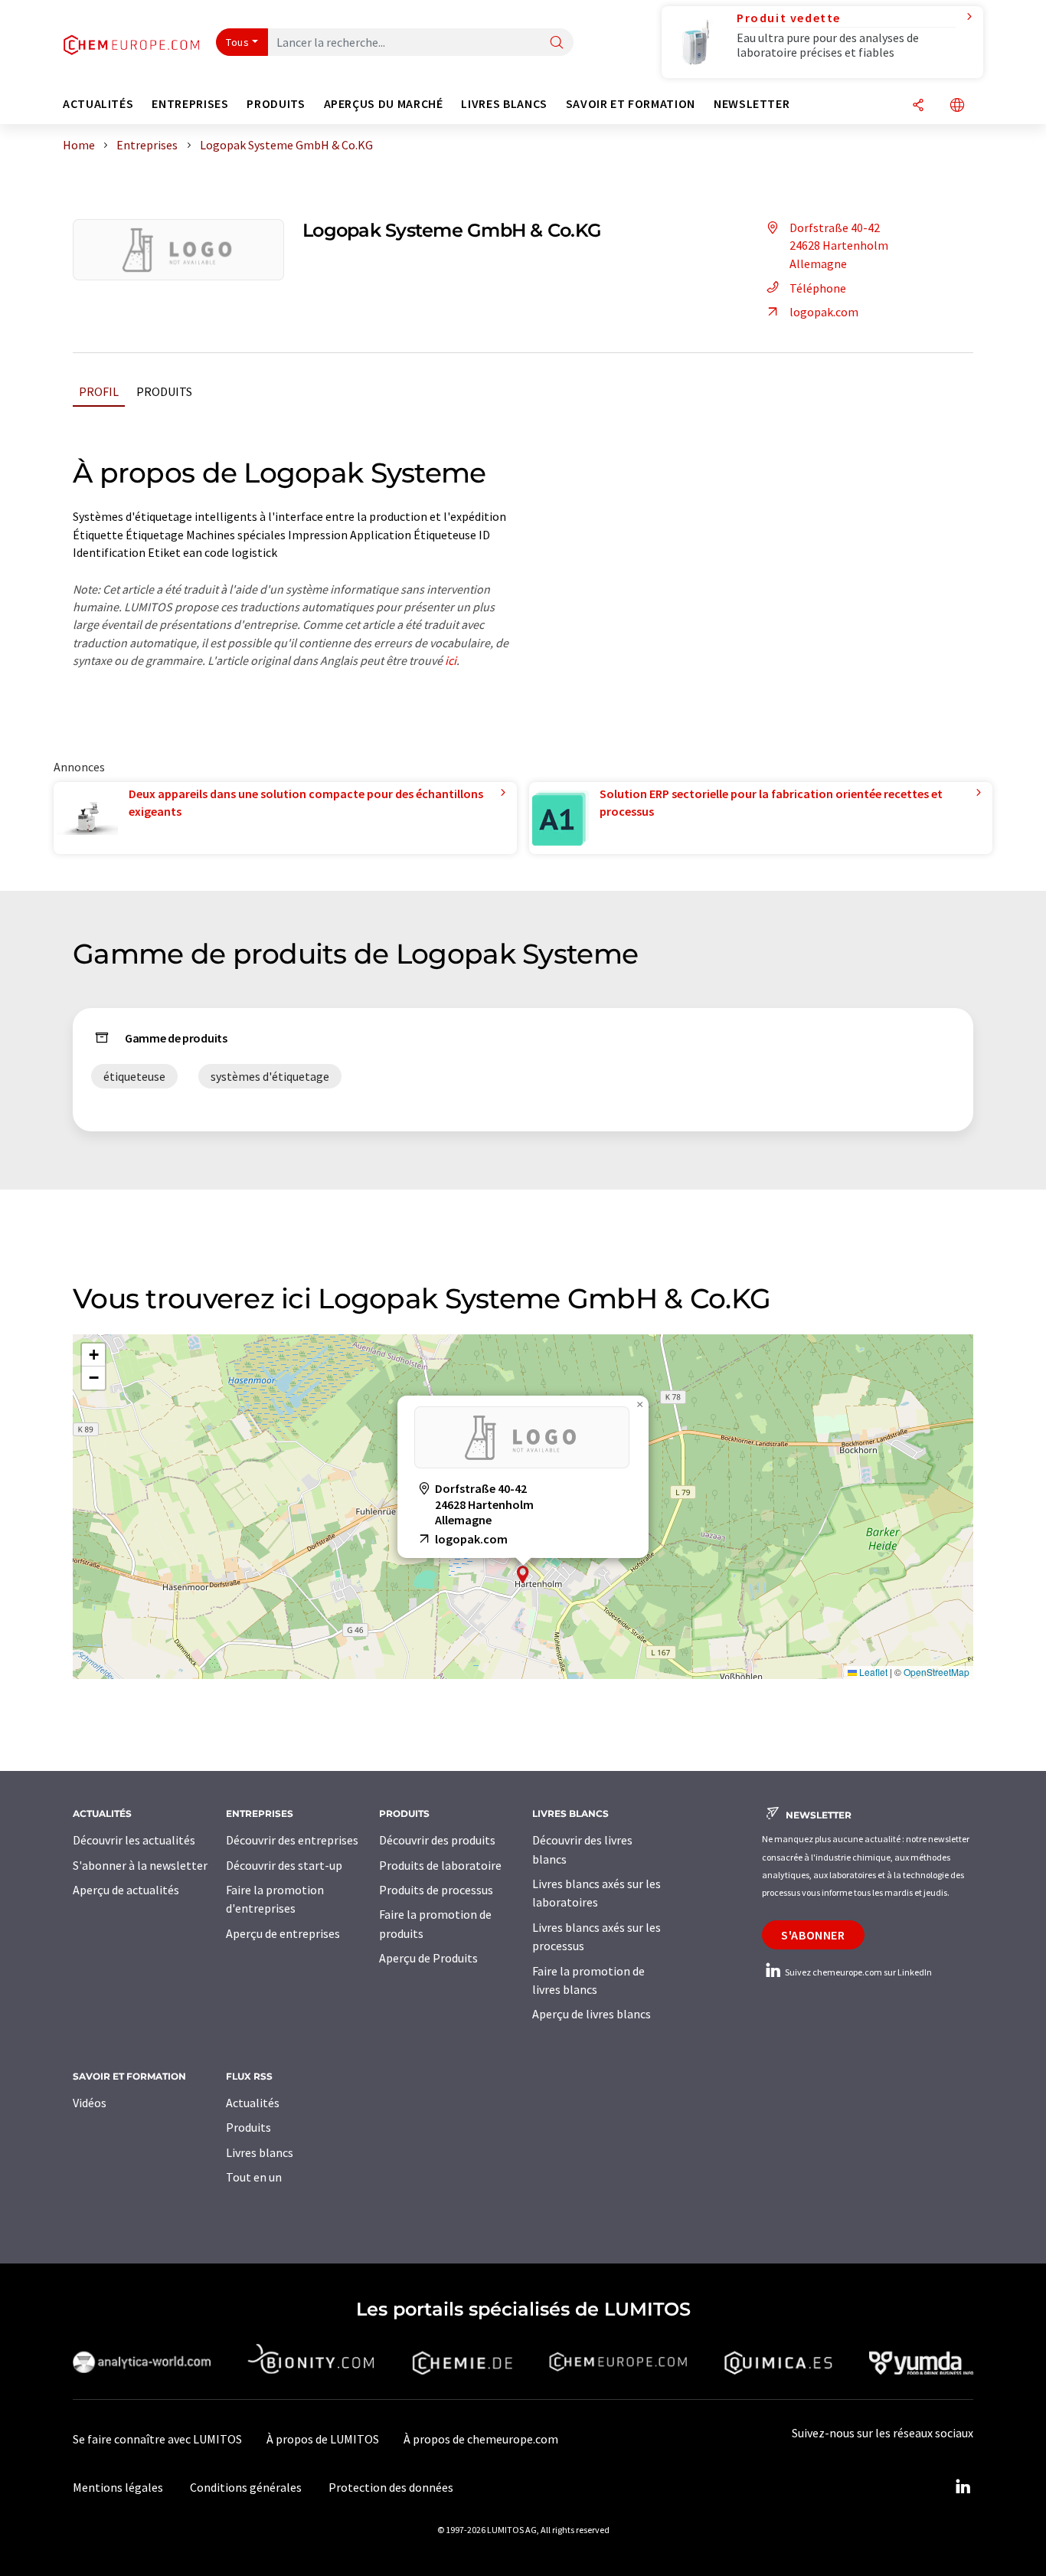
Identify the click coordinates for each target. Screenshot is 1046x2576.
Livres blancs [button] (504, 104)
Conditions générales (246, 2487)
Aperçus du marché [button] (384, 104)
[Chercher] (557, 43)
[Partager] (918, 106)
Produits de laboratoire (440, 1865)
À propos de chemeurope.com (481, 2439)
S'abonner (813, 1935)
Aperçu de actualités (126, 1890)
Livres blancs (260, 2152)
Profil (99, 391)
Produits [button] (276, 104)
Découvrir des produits (437, 1840)
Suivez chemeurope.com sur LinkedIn (858, 1972)
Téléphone (818, 288)
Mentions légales (118, 2487)
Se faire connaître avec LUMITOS (157, 2439)
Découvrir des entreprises (292, 1840)
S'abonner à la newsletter (140, 1865)
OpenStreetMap (936, 1672)
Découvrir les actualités (134, 1840)
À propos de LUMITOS (323, 2439)
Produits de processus (436, 1890)
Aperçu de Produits (428, 1958)
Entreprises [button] (190, 104)
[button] (523, 1574)
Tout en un (254, 2177)
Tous (237, 42)
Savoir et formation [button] (631, 104)
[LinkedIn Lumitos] (963, 2487)
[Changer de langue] (957, 106)
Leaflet (872, 1672)
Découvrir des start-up (284, 1865)
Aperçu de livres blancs (592, 2014)
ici (451, 660)
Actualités (253, 2103)
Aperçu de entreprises (283, 1933)
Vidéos (90, 2103)
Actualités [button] (98, 104)
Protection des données (391, 2487)
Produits (164, 391)
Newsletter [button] (752, 104)
